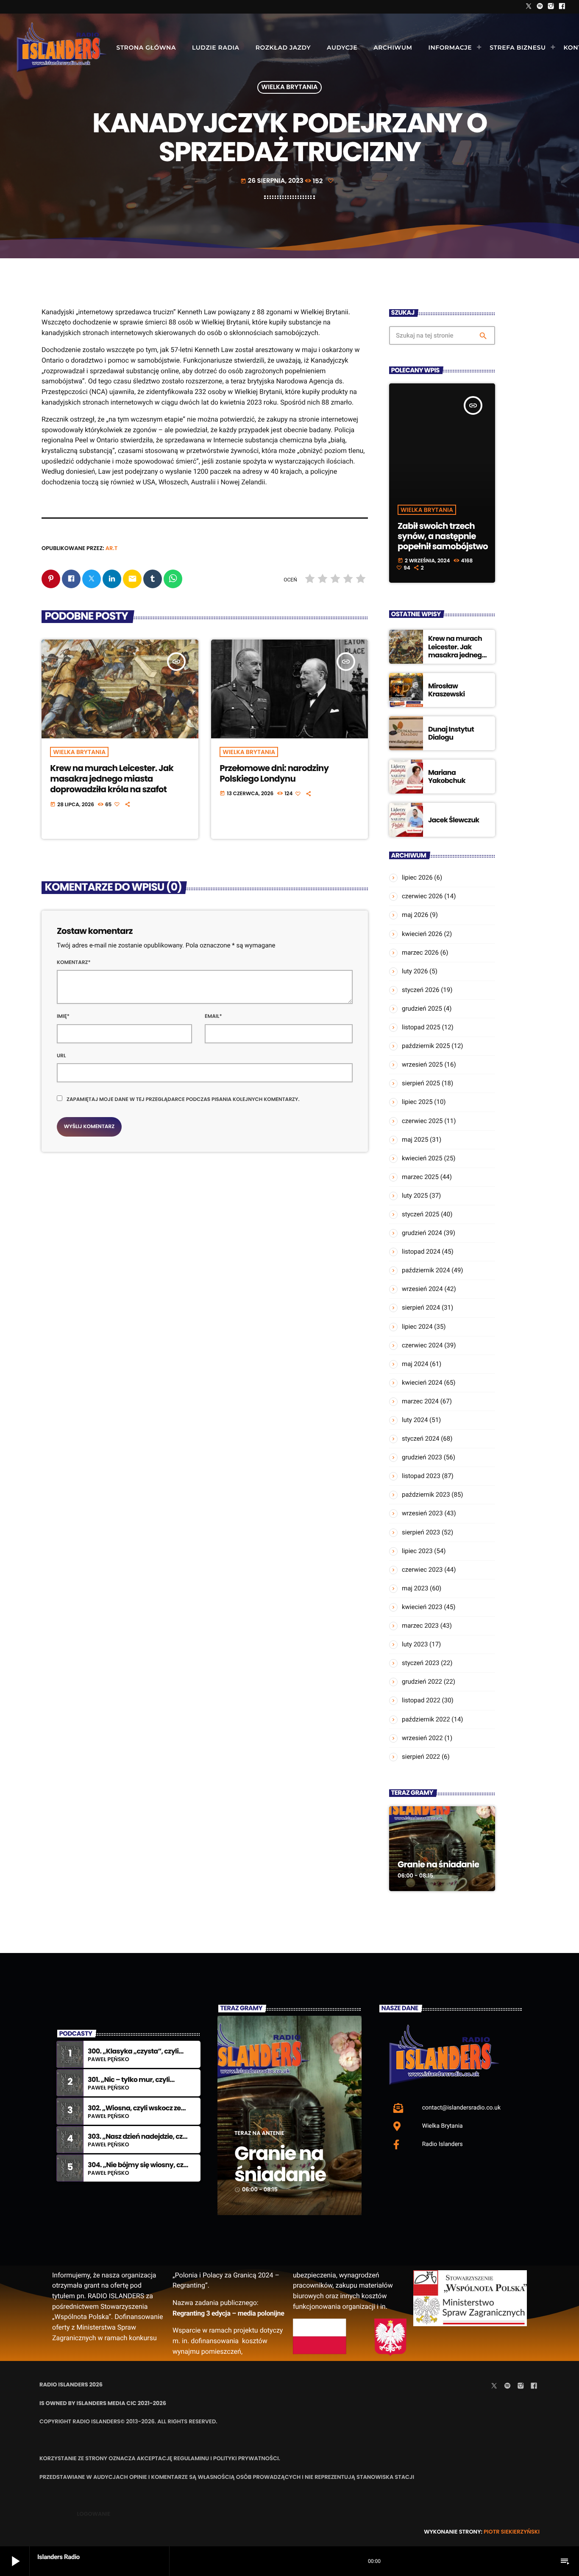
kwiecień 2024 (422, 1383)
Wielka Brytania (290, 88)
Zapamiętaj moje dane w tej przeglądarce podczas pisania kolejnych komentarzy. (183, 1099)
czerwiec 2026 (422, 896)
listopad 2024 (421, 1252)
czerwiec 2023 (422, 1570)
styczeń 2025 (421, 1214)
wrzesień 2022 (422, 1738)
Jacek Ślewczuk (454, 820)
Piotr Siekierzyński (512, 2532)
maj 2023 (415, 1588)
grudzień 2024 (422, 1233)
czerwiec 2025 (422, 1121)
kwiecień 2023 (422, 1607)
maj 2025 (415, 1140)
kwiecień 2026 (422, 934)
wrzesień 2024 (422, 1289)
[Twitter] (529, 7)
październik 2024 (426, 1270)
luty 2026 (415, 971)
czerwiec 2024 (422, 1345)
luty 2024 (415, 1420)
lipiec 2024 (417, 1327)
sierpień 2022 (421, 1757)
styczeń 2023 (421, 1663)
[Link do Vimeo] (61, 47)
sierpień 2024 (421, 1308)
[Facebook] (562, 7)
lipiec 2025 (417, 1102)
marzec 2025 (420, 1177)
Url (61, 1056)
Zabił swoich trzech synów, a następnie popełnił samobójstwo (443, 536)
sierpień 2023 (421, 1532)
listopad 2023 (421, 1476)
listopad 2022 (421, 1700)
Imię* (63, 1016)
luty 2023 (415, 1644)
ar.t (112, 548)
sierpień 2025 (421, 1083)
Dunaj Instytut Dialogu (451, 733)
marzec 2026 (420, 953)
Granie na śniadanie (438, 1864)
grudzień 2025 (422, 1009)
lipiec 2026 (417, 877)
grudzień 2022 (422, 1682)
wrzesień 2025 (422, 1064)
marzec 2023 (420, 1626)
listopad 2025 (421, 1027)
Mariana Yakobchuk (447, 777)
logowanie (93, 2514)
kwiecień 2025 (422, 1158)
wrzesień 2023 (422, 1513)
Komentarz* (74, 963)
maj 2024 (415, 1364)
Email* (213, 1016)
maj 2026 (415, 915)
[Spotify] (540, 7)
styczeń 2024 (421, 1439)
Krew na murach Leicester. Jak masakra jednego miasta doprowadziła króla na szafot (112, 779)
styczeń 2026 (421, 990)
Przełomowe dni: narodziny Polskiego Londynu (274, 773)
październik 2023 (426, 1495)
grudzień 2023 (422, 1457)
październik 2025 (426, 1046)
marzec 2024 (420, 1401)
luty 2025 (415, 1196)
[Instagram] (551, 7)
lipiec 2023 (417, 1551)
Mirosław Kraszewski (447, 690)
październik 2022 (426, 1719)
